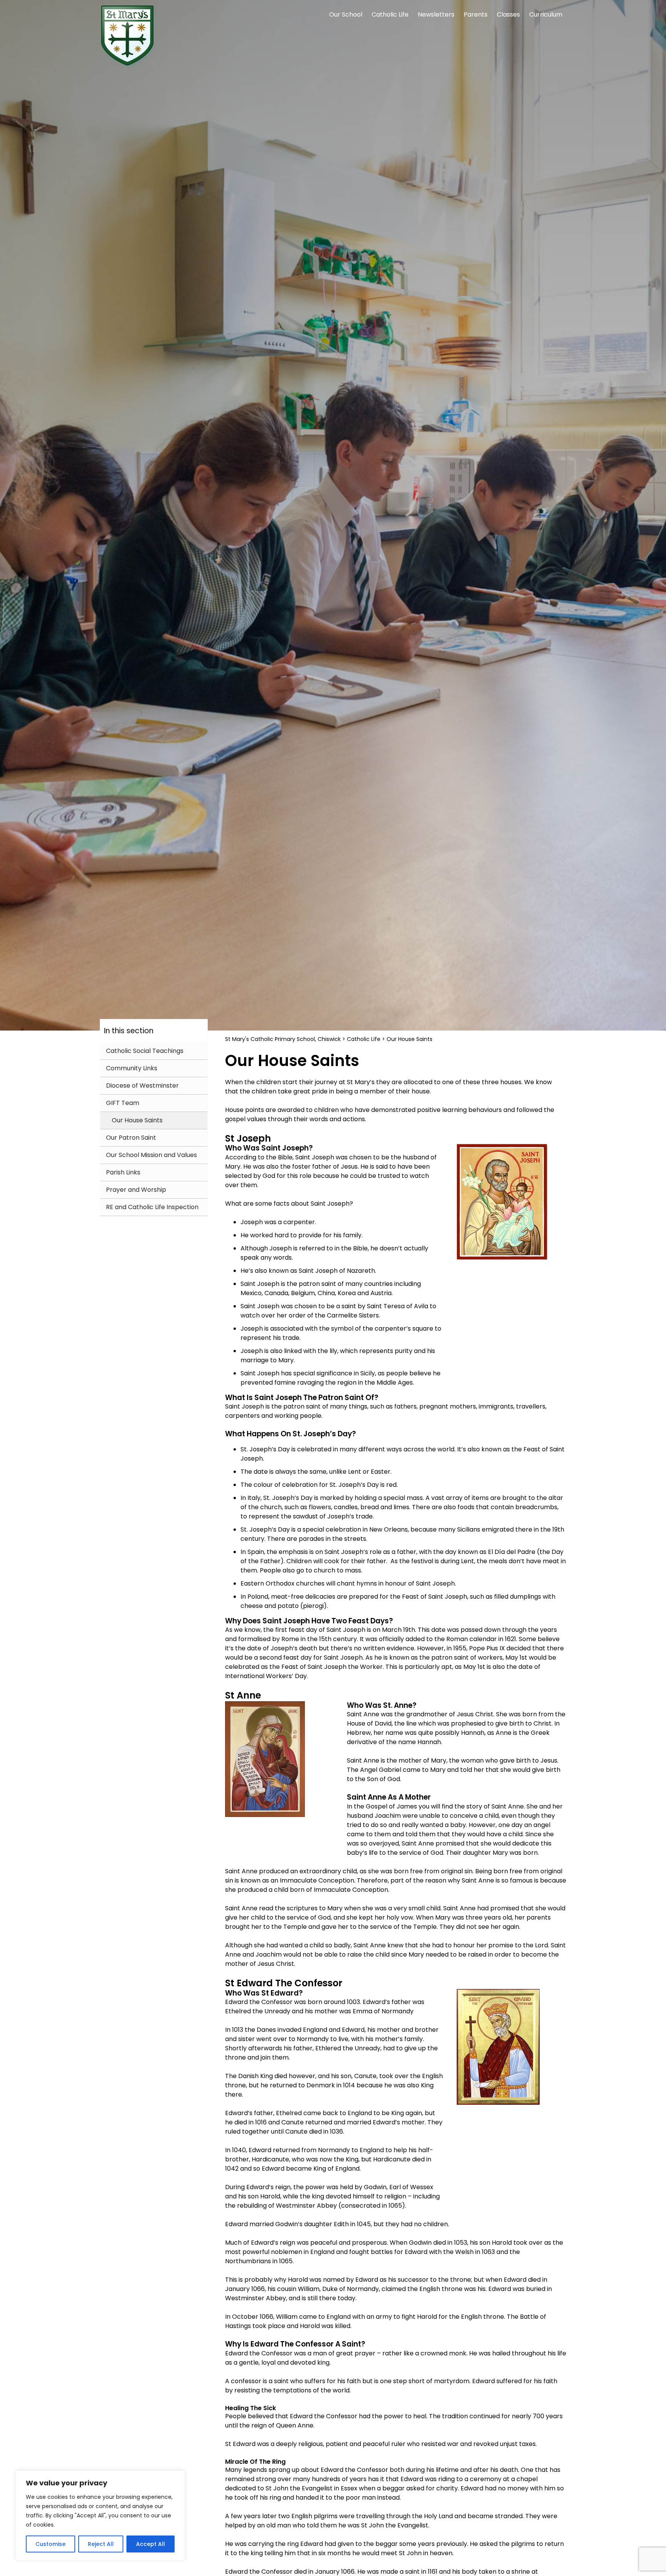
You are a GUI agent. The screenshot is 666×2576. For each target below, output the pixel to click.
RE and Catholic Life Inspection (152, 1207)
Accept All (151, 2544)
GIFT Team (123, 1103)
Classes (508, 14)
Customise (50, 2544)
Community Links (132, 1068)
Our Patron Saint (131, 1138)
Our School (346, 14)
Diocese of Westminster (142, 1086)
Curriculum (546, 14)
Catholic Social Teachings (145, 1051)
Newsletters (436, 14)
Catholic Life (390, 14)
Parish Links (123, 1172)
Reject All (101, 2544)
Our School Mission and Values (151, 1155)
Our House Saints (137, 1120)
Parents (476, 14)
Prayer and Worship (136, 1190)
